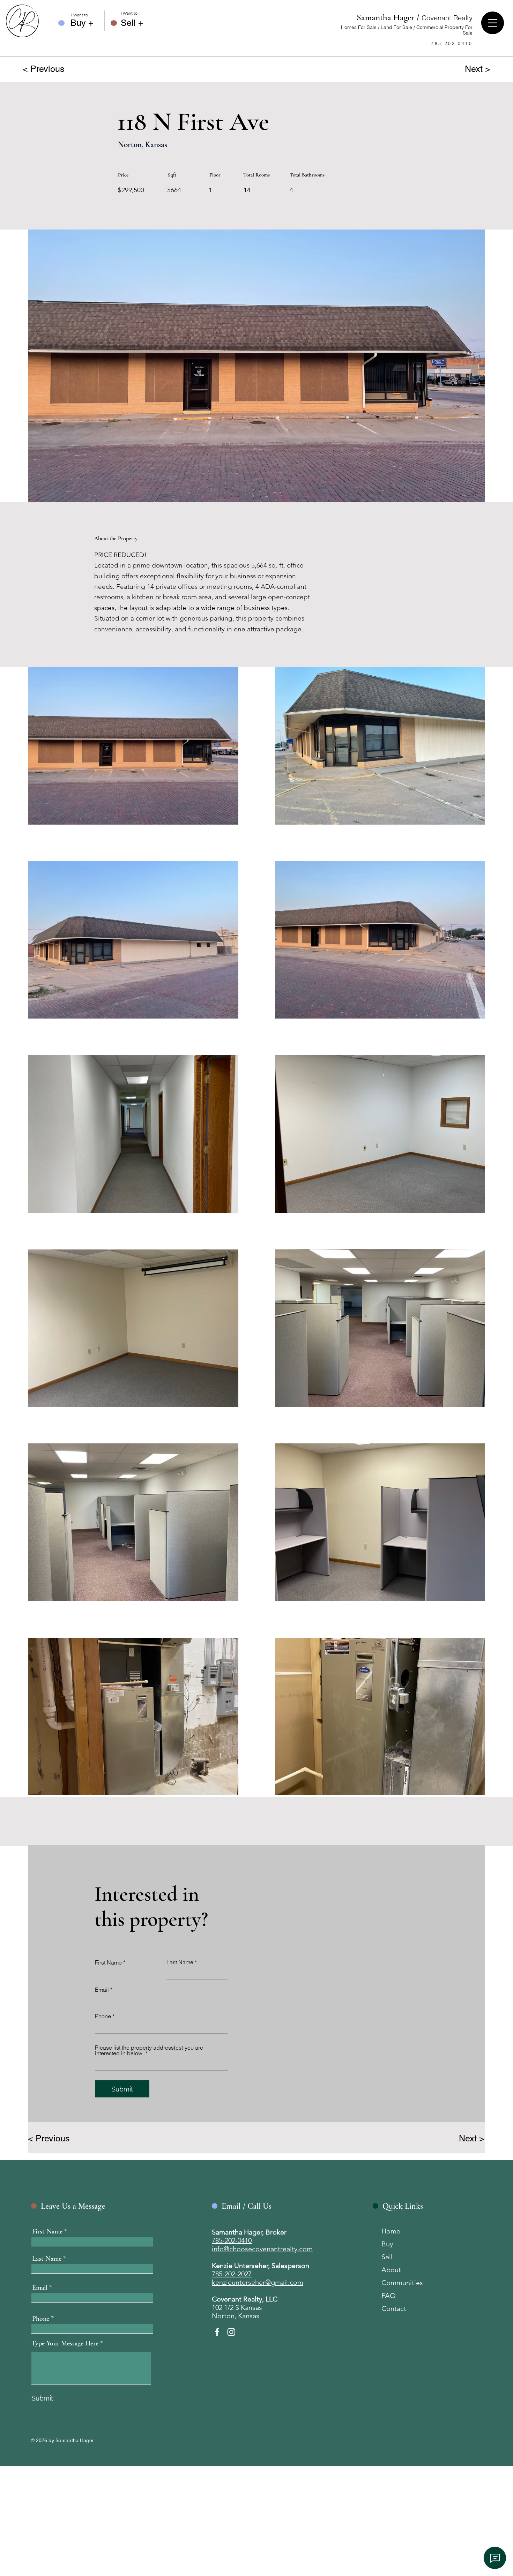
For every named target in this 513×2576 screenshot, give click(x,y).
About (391, 2270)
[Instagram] (231, 2332)
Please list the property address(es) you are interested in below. (149, 2050)
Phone (103, 2016)
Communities (402, 2283)
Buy (387, 2244)
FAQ (389, 2296)
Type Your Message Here (65, 2343)
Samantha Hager (415, 17)
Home (391, 2231)
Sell (387, 2257)
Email (102, 1990)
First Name (108, 1962)
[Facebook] (217, 2332)
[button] (493, 23)
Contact (394, 2308)
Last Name (180, 1962)
